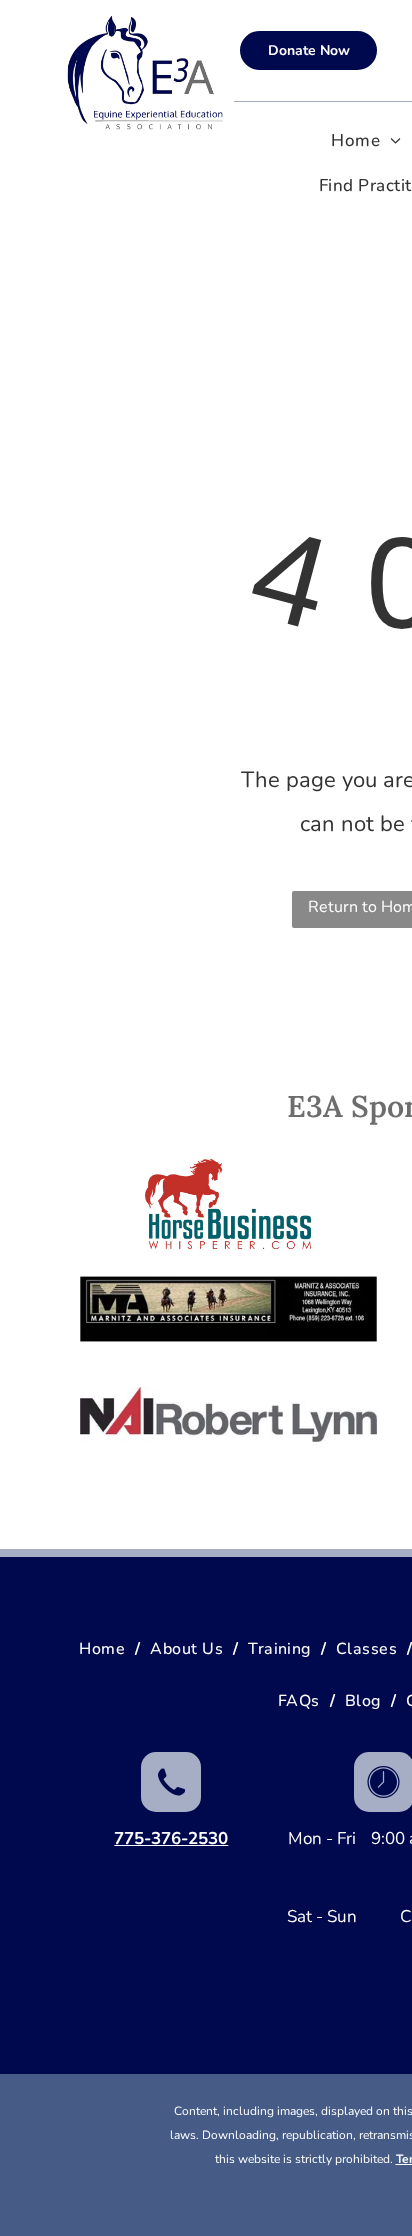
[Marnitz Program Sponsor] (228, 1309)
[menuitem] (366, 141)
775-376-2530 (171, 1838)
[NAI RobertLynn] (228, 1414)
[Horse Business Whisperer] (228, 1204)
